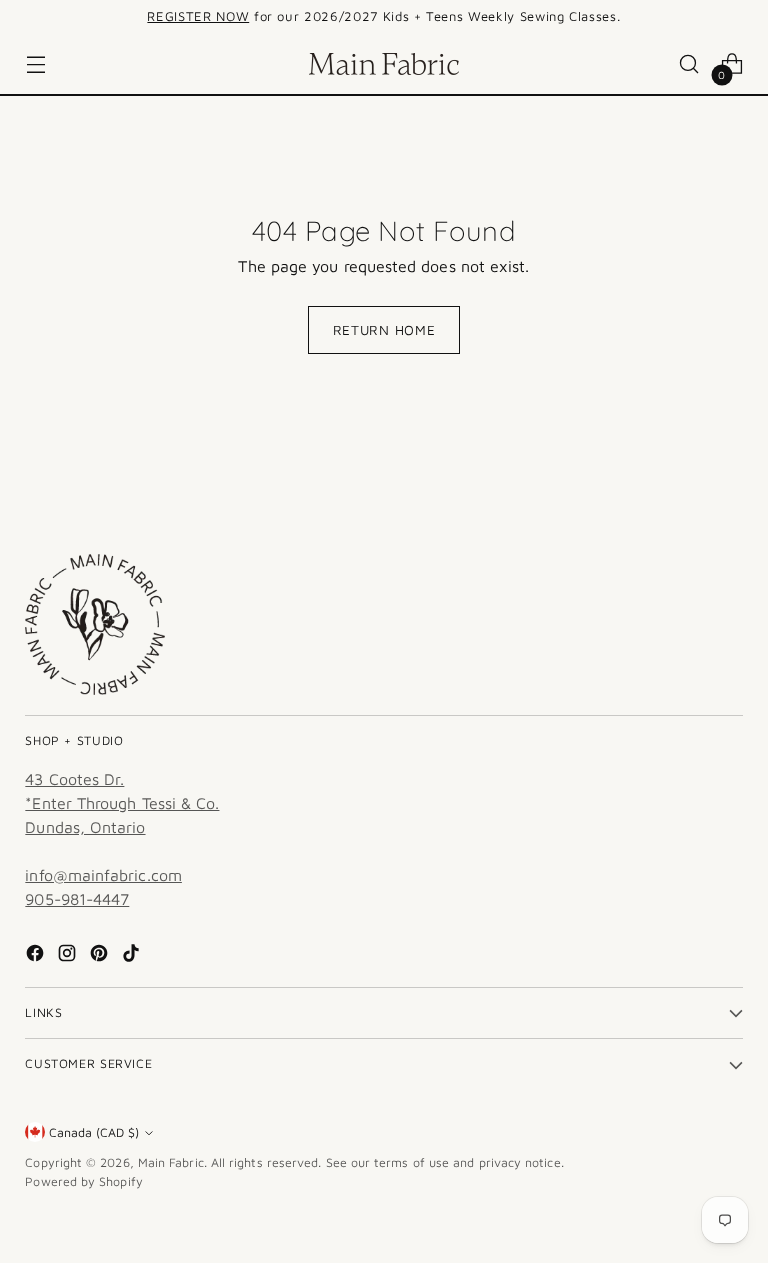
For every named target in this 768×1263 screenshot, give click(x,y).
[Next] (668, 17)
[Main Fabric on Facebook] (37, 956)
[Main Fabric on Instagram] (69, 956)
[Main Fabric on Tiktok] (133, 956)
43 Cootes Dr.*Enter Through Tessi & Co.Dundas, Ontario (122, 803)
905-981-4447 (77, 899)
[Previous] (100, 17)
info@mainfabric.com (103, 875)
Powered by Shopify (83, 1181)
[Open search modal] (689, 64)
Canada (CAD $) (94, 1132)
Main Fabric (171, 1162)
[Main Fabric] (384, 64)
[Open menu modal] (35, 64)
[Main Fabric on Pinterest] (101, 956)
